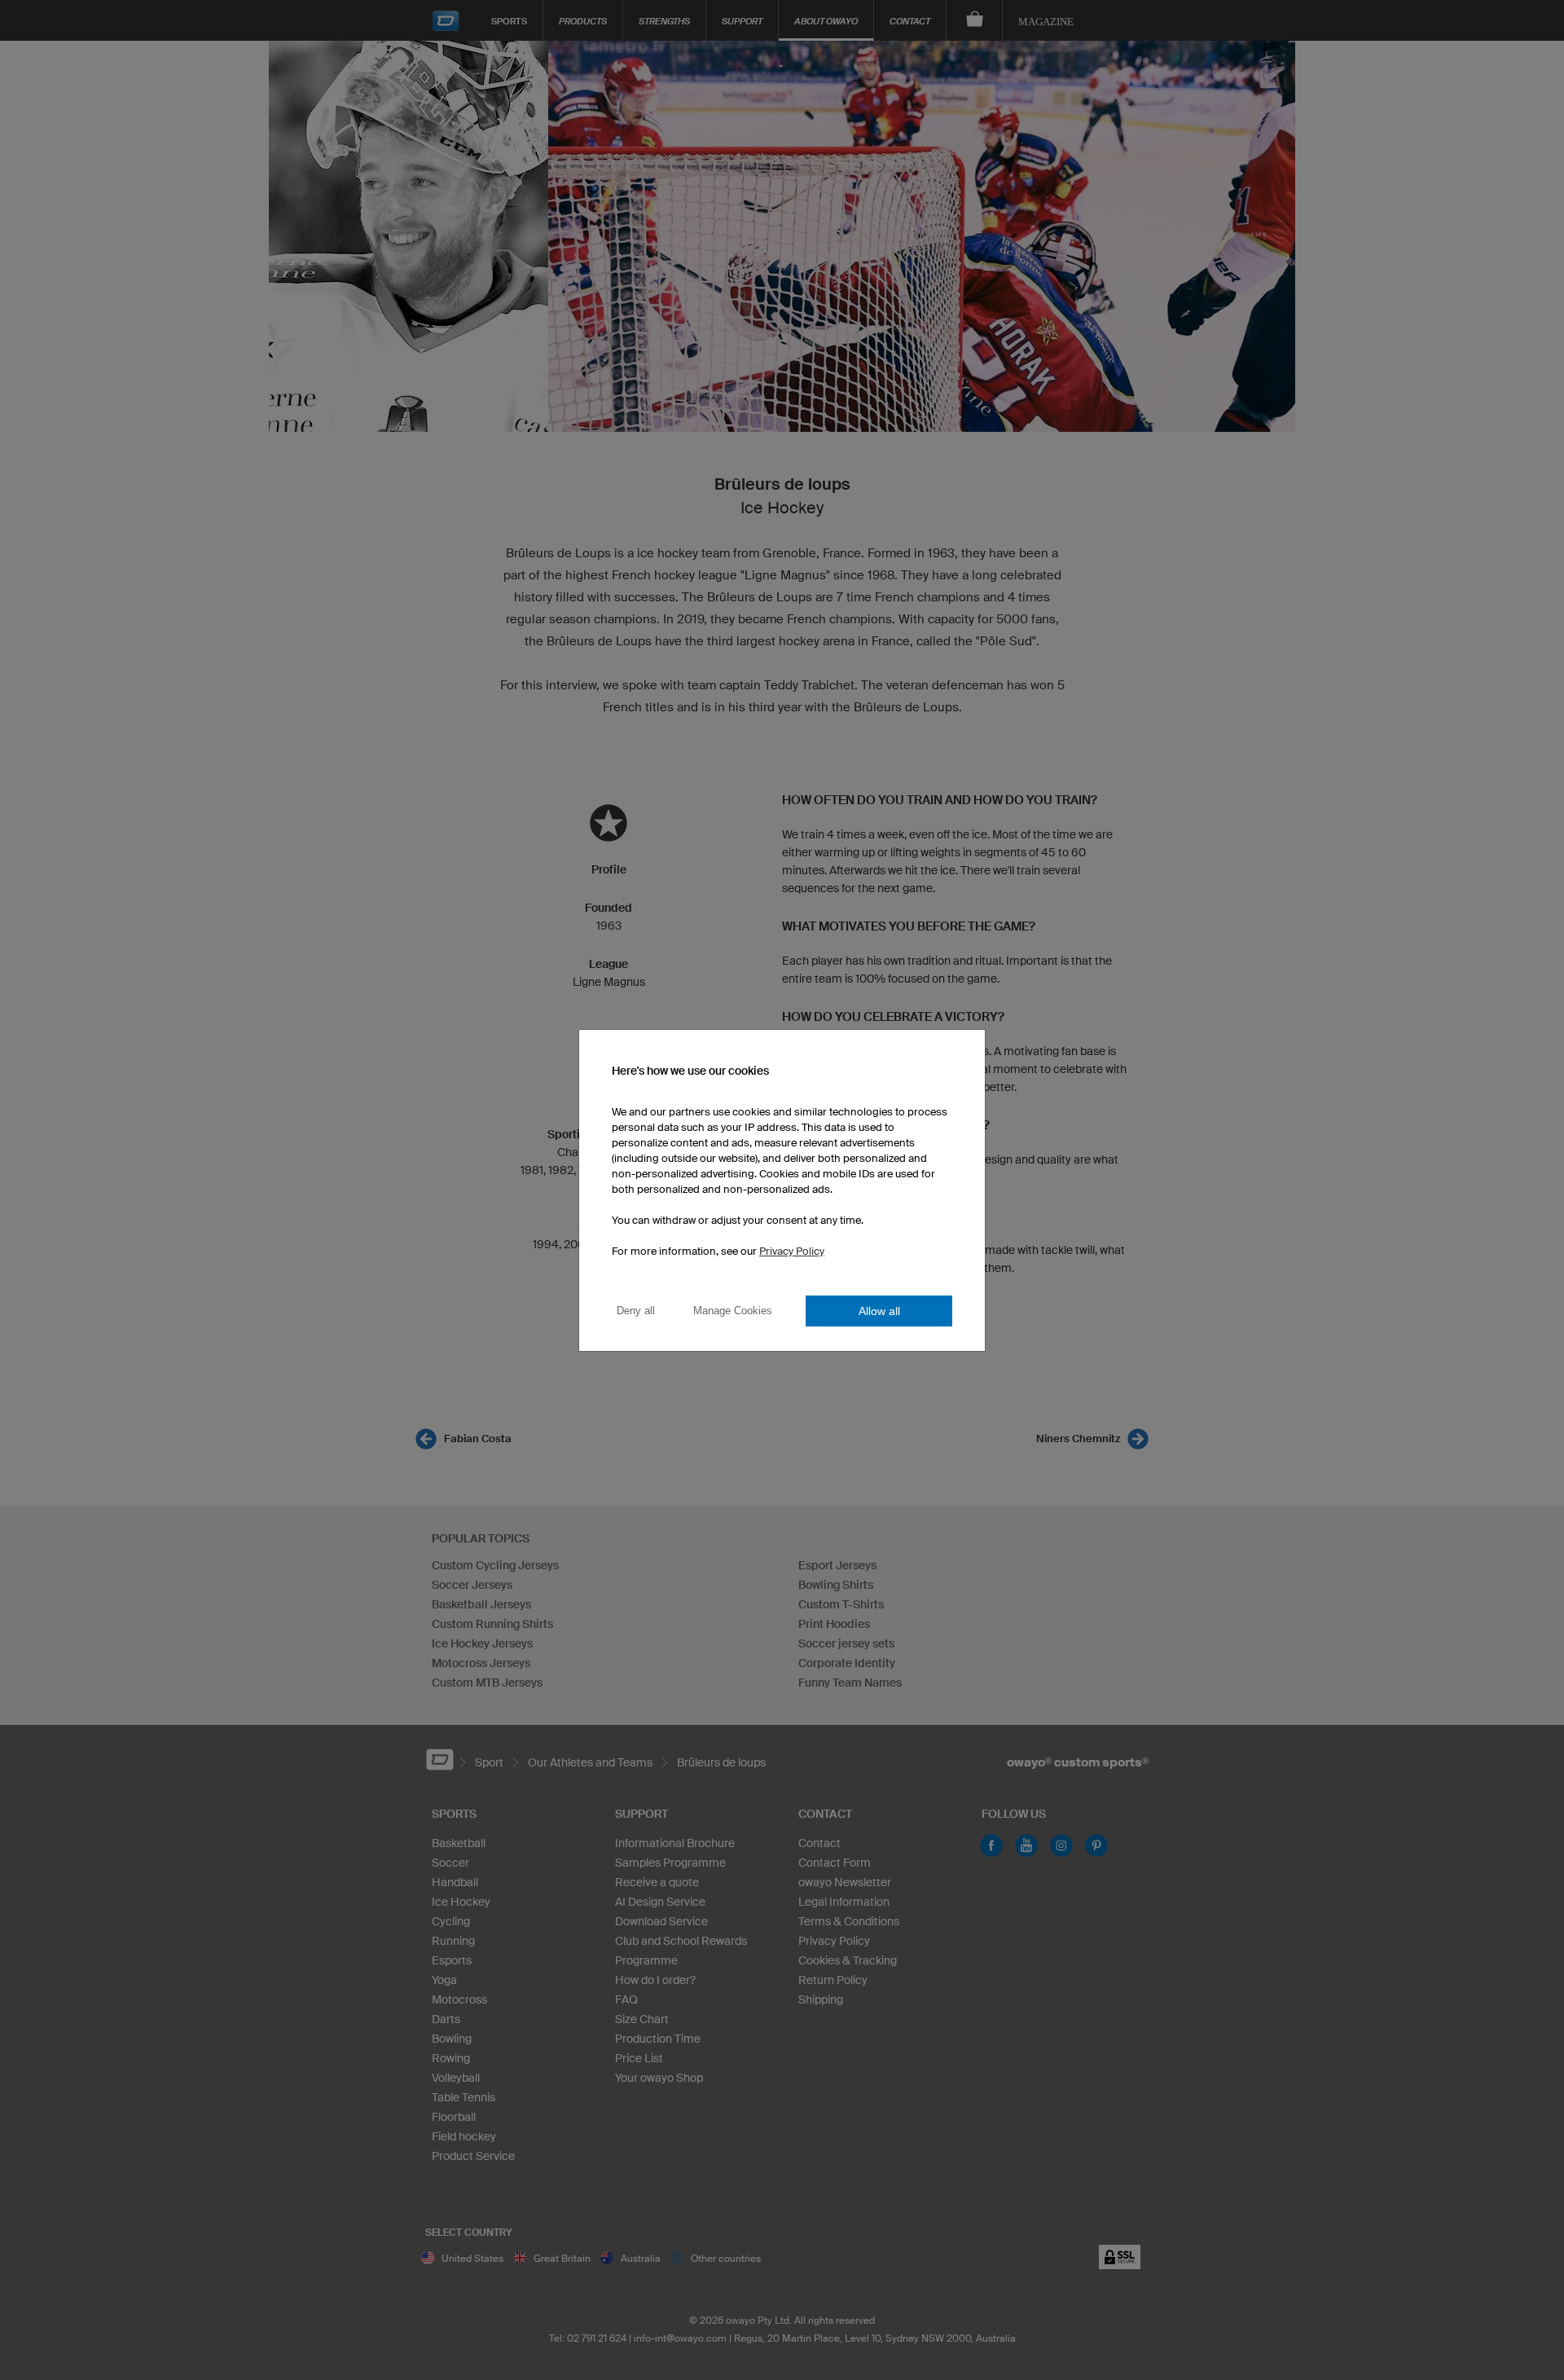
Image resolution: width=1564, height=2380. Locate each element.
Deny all (636, 1311)
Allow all (879, 1311)
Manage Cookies (733, 1311)
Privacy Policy (792, 1251)
